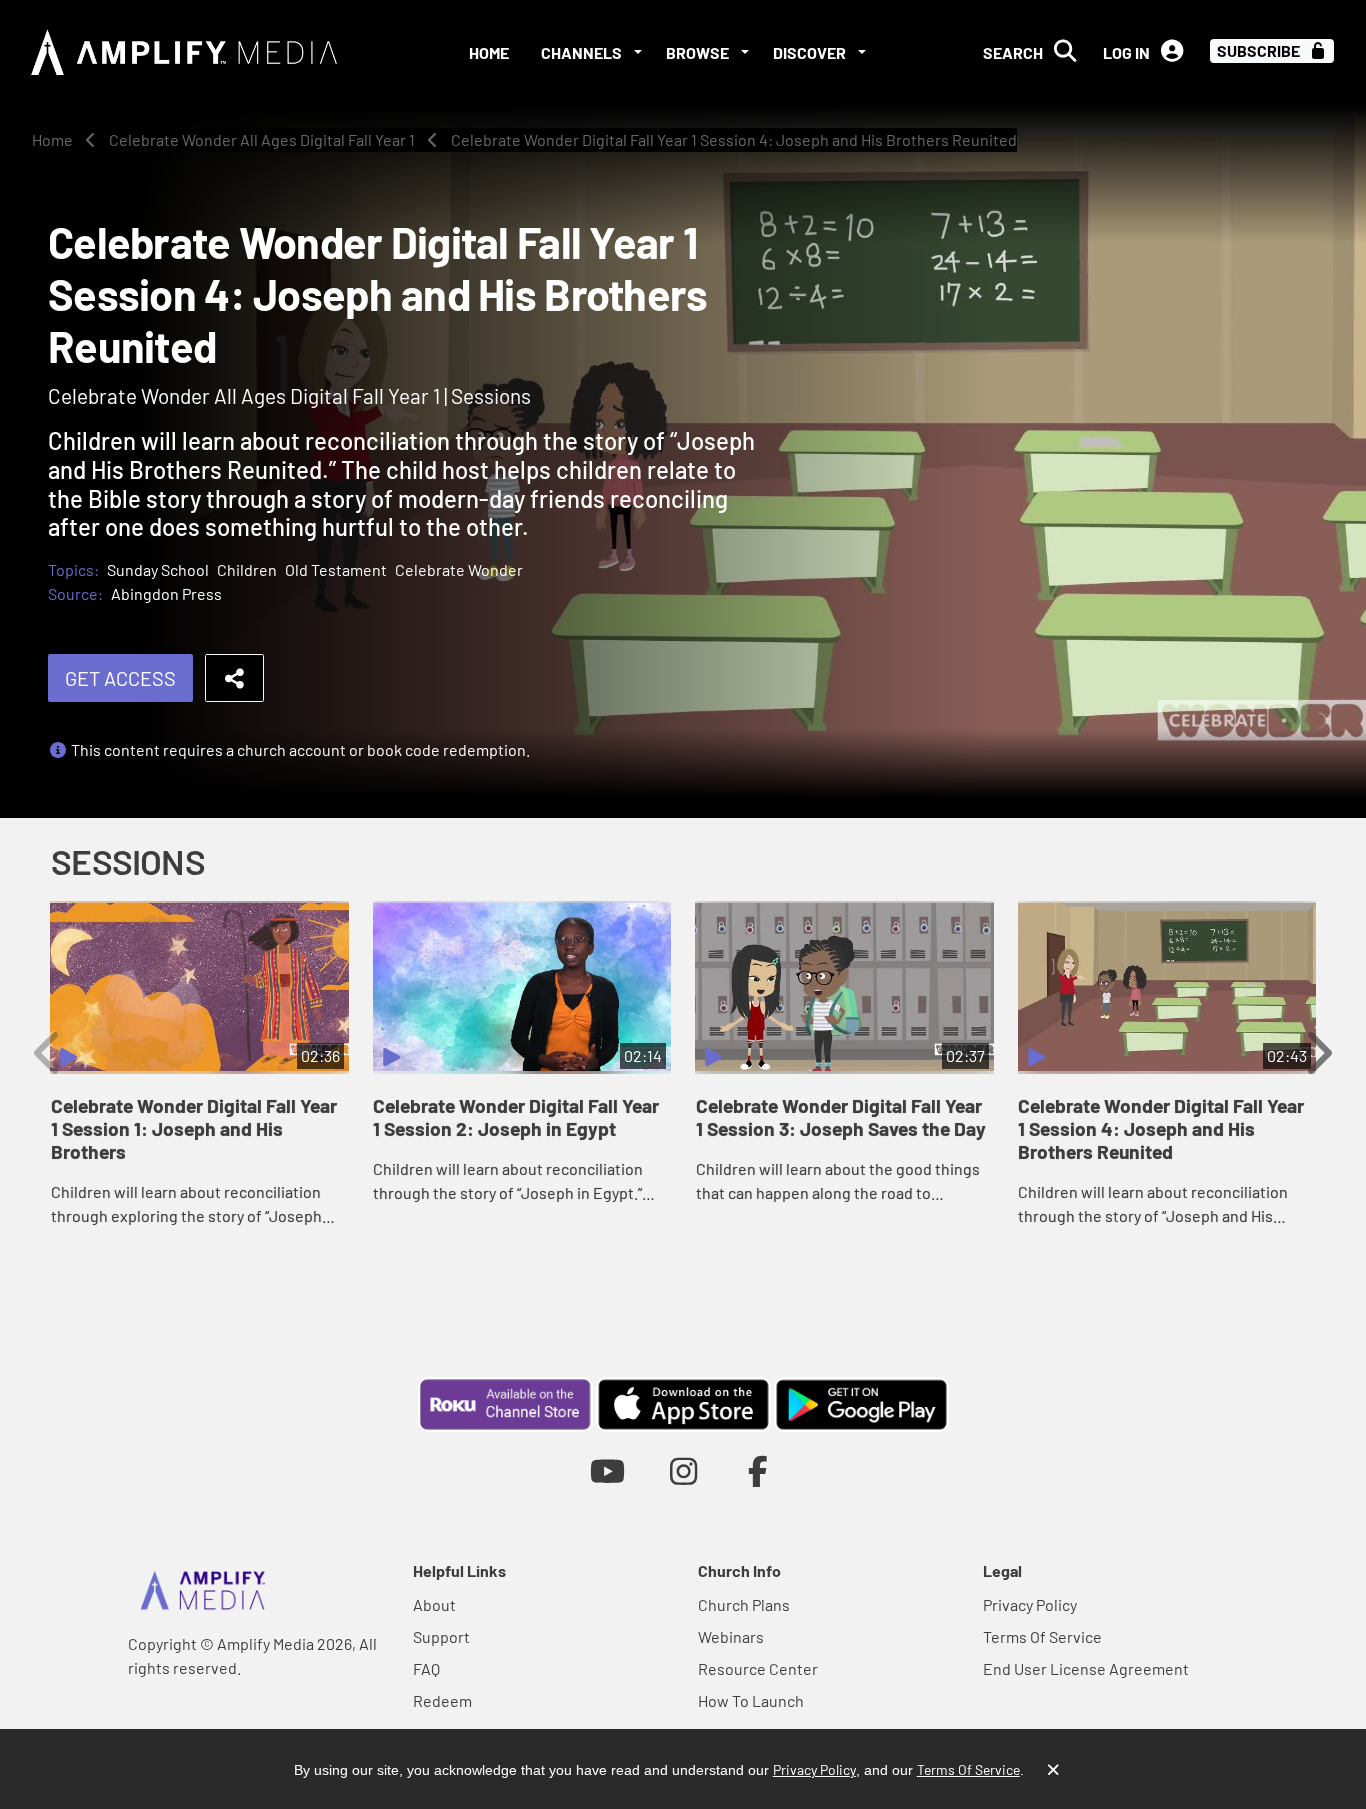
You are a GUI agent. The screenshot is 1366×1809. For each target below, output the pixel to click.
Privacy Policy (1030, 1604)
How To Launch (751, 1700)
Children (247, 569)
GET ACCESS (120, 678)
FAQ (426, 1668)
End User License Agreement (1086, 1668)
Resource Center (758, 1668)
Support (441, 1636)
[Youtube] (607, 1470)
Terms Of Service (1042, 1636)
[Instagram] (683, 1470)
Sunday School (158, 569)
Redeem (442, 1700)
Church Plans (744, 1604)
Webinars (731, 1636)
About (434, 1604)
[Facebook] (758, 1470)
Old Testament (336, 569)
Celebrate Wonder (459, 569)
